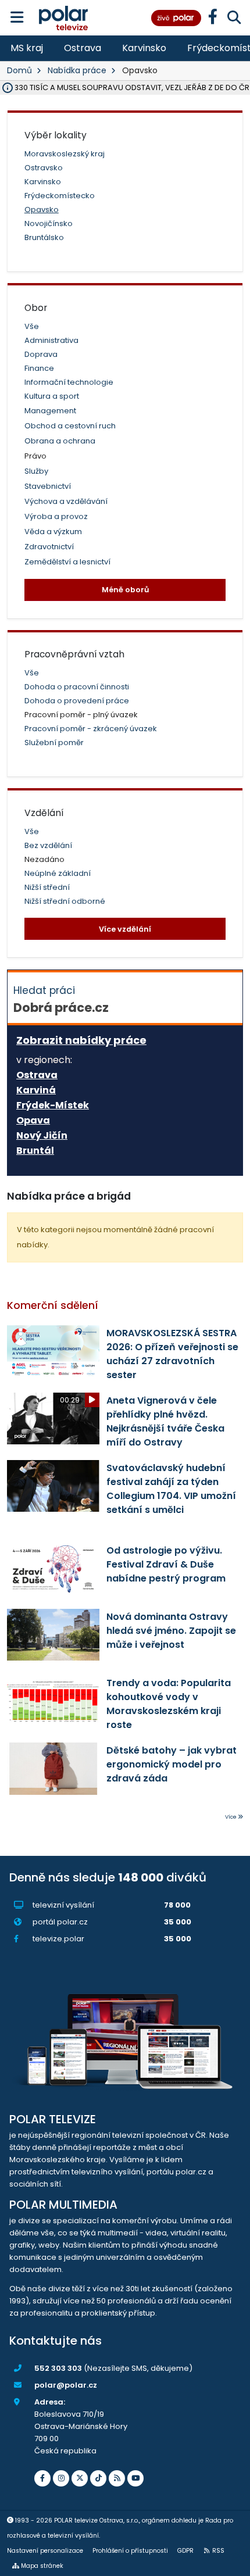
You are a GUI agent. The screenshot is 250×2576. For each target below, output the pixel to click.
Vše (32, 326)
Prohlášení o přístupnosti (130, 2551)
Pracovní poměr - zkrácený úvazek (91, 729)
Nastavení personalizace (45, 2551)
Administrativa (51, 340)
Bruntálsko (44, 237)
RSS (218, 2551)
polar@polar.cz (66, 2385)
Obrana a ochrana (60, 441)
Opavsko (42, 210)
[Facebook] (42, 2478)
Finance (39, 368)
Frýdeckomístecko (60, 196)
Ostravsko (44, 168)
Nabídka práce (77, 70)
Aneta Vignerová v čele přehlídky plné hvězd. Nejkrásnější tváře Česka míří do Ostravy (165, 1421)
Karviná (36, 1090)
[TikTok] (98, 2478)
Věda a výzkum (53, 532)
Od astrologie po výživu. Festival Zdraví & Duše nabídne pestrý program (166, 1564)
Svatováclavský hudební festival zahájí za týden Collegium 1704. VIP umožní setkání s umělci (171, 1489)
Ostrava (83, 48)
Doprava (41, 354)
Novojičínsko (49, 223)
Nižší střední (47, 887)
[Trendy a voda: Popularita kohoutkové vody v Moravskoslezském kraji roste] (53, 1701)
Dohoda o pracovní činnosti (77, 687)
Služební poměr (54, 743)
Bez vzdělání (48, 845)
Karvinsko (144, 48)
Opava (33, 1121)
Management (50, 411)
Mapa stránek (42, 2566)
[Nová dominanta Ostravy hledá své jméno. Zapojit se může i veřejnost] (53, 1635)
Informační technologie (69, 382)
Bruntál (35, 1151)
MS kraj (27, 48)
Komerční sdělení (53, 1305)
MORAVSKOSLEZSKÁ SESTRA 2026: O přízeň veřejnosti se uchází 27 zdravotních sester (172, 1354)
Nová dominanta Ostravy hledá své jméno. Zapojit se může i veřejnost (171, 1631)
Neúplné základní (58, 873)
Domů (19, 70)
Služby (36, 471)
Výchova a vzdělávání (66, 501)
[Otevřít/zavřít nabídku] (17, 18)
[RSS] (117, 2478)
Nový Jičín (42, 1136)
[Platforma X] (80, 2478)
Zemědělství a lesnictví (67, 562)
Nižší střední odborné (65, 901)
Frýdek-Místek (53, 1105)
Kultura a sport (52, 396)
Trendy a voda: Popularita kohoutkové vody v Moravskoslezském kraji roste (169, 1704)
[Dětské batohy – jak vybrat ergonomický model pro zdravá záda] (53, 1768)
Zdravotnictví (49, 547)
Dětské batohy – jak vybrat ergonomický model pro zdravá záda (172, 1764)
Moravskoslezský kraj (65, 154)
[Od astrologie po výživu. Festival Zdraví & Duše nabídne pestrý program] (53, 1568)
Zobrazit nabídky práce (81, 1040)
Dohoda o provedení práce (77, 701)
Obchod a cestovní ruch (70, 426)
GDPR (185, 2551)
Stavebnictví (48, 486)
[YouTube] (135, 2478)
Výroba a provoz (56, 516)
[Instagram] (61, 2478)
